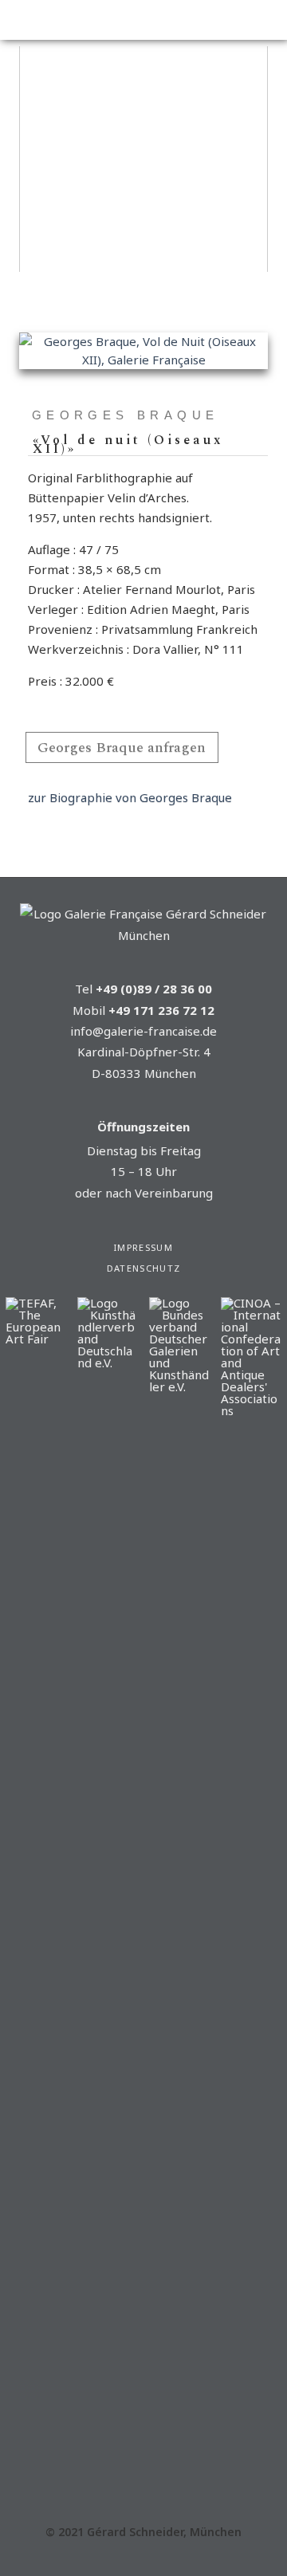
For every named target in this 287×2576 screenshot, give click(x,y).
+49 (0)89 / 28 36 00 (154, 989)
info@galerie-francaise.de (143, 1031)
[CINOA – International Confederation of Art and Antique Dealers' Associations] (251, 1410)
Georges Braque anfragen (122, 747)
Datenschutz (144, 1268)
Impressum (143, 1247)
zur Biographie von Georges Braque (130, 797)
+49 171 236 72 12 (161, 1010)
